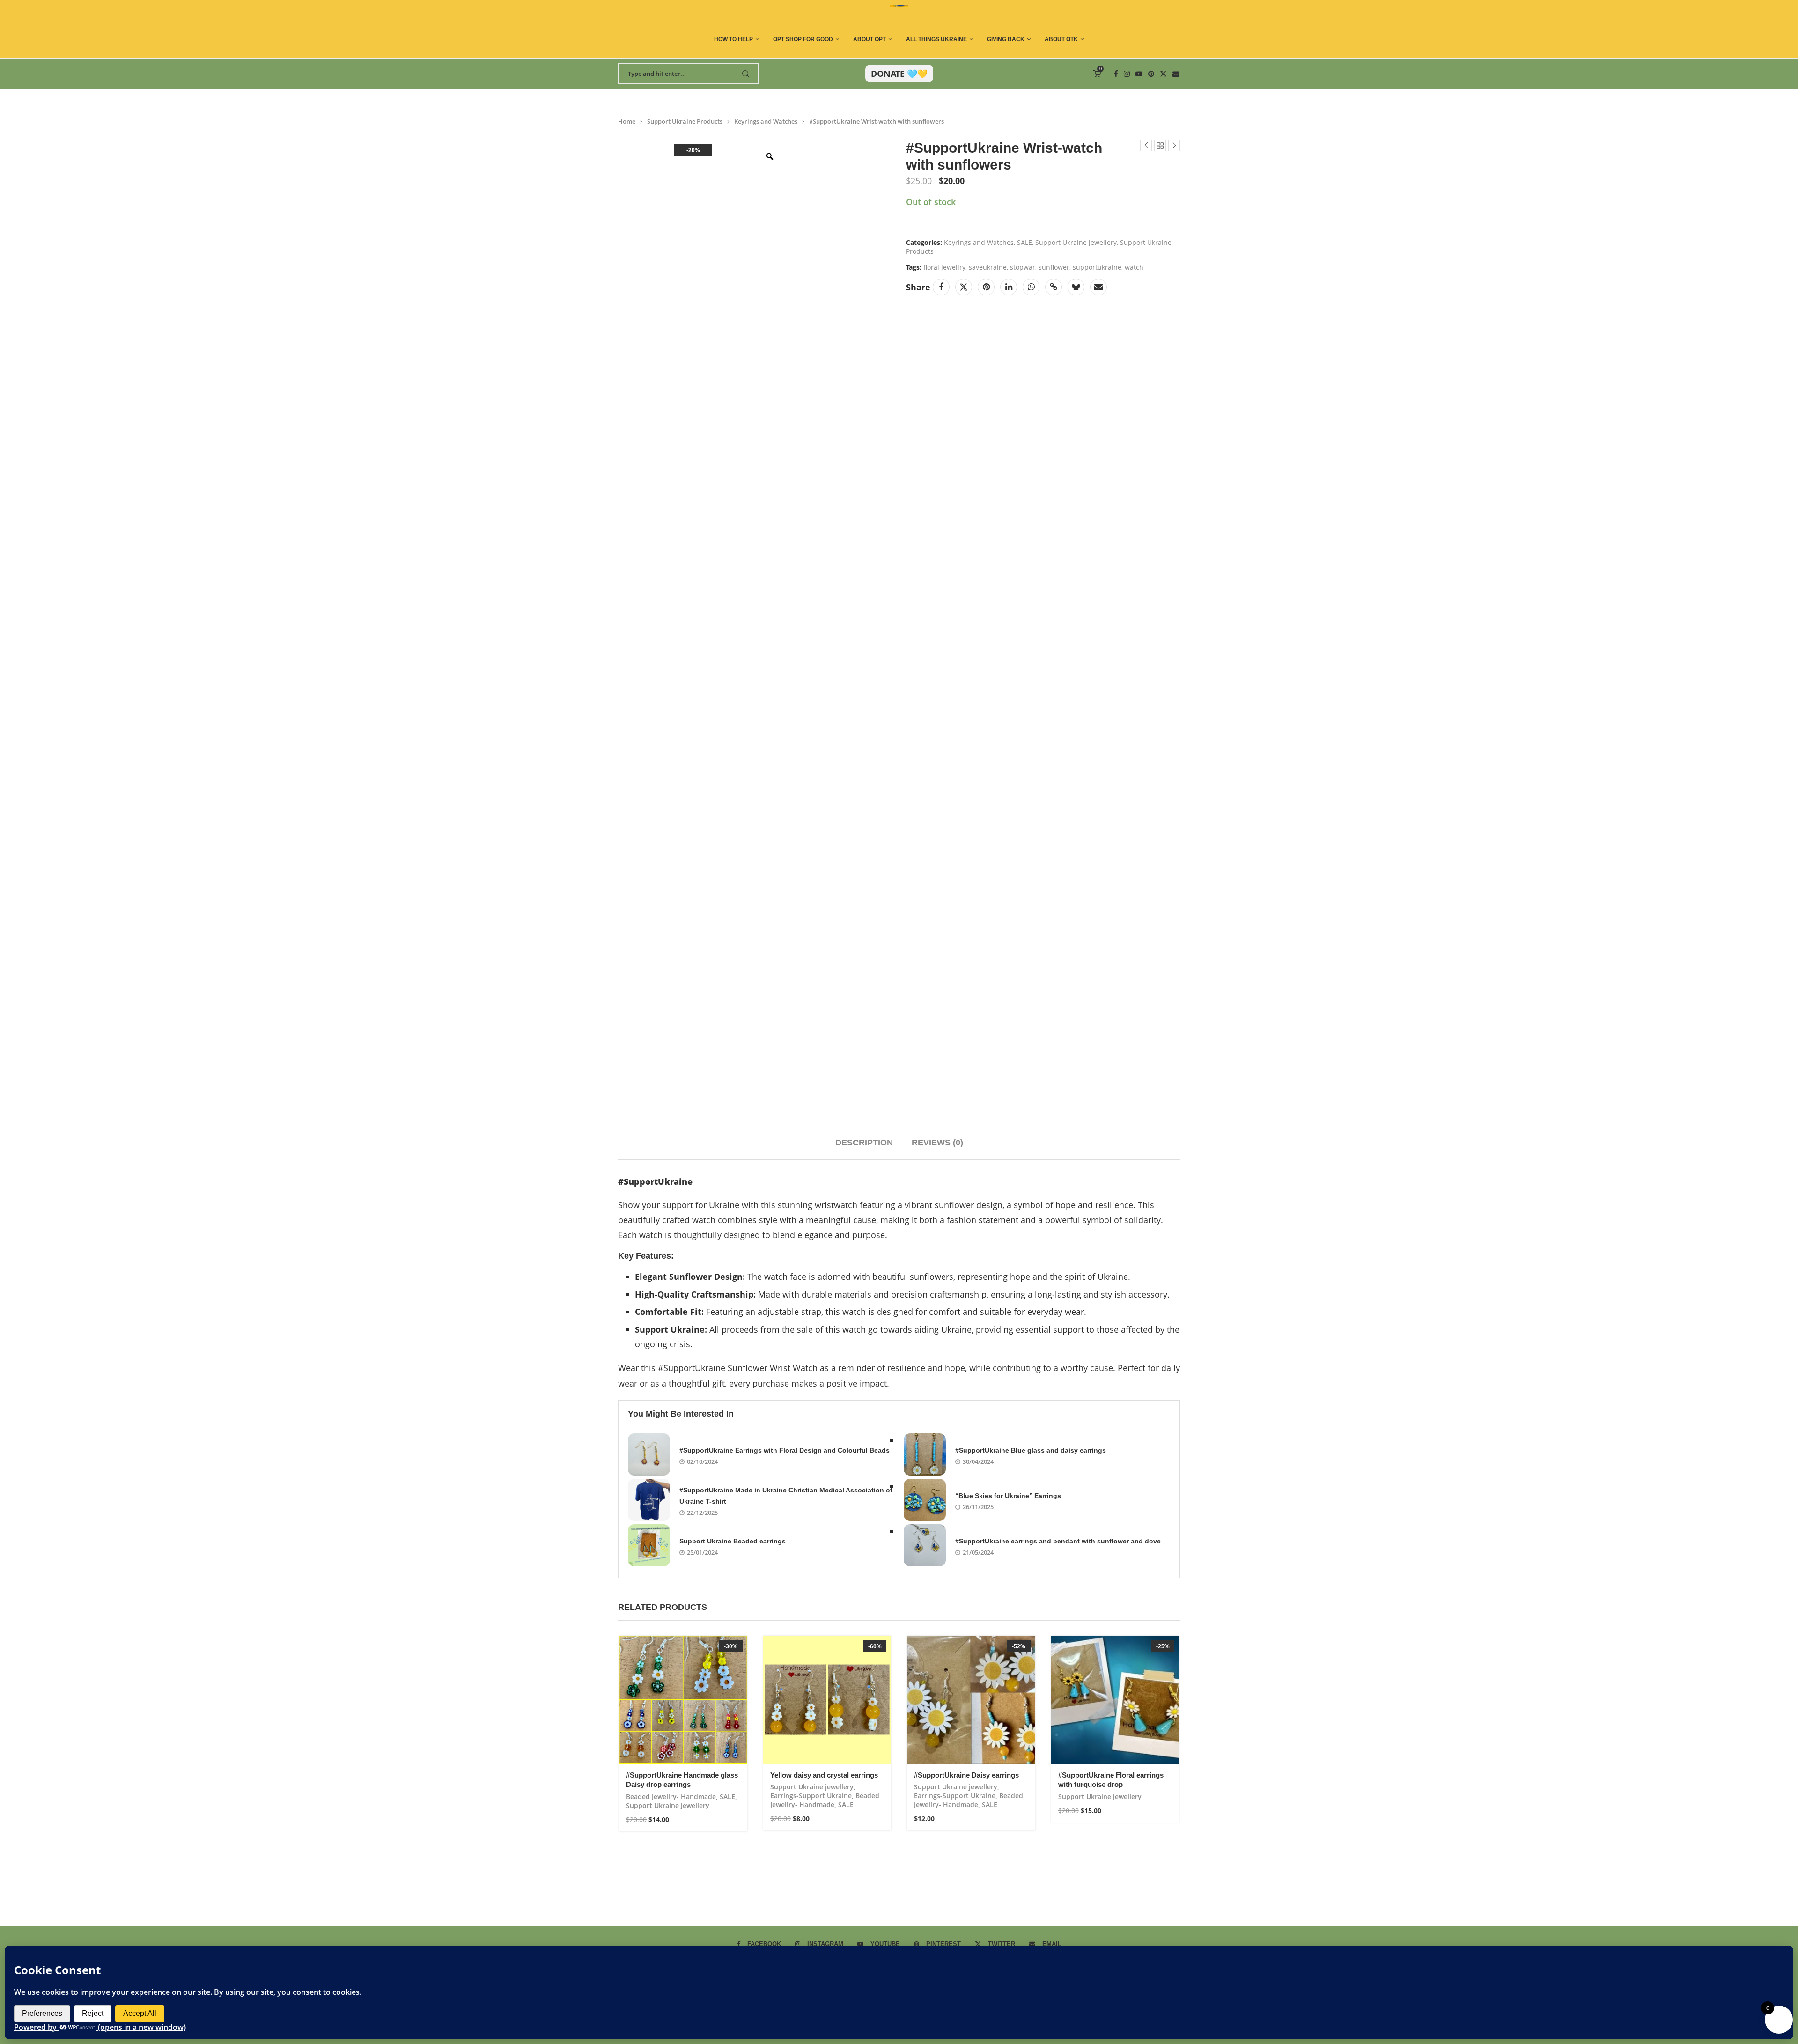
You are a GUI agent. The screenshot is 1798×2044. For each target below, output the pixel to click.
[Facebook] (1116, 74)
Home (627, 121)
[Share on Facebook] (941, 287)
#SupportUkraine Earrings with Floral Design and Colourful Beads (785, 1450)
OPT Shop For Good (803, 39)
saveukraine (988, 267)
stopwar (1023, 267)
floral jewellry (944, 267)
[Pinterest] (1151, 74)
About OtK (1061, 39)
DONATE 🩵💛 (899, 74)
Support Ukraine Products (685, 121)
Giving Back (1006, 39)
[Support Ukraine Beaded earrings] (649, 1545)
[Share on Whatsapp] (1031, 287)
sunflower (1054, 267)
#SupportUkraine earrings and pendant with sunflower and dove (1058, 1541)
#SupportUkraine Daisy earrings (966, 1775)
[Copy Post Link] (1054, 287)
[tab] (864, 1143)
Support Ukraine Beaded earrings (733, 1541)
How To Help (733, 39)
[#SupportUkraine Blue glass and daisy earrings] (925, 1454)
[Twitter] (1163, 74)
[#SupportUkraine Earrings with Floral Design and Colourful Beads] (649, 1454)
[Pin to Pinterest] (986, 287)
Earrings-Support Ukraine (811, 1796)
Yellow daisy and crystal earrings (824, 1775)
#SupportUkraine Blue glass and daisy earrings (1031, 1450)
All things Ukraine (936, 39)
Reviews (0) (937, 1143)
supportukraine (1097, 267)
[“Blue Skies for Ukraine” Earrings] (925, 1500)
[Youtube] (1139, 74)
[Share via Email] (1098, 287)
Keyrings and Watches (766, 121)
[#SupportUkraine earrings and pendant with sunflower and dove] (925, 1545)
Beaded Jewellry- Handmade (671, 1797)
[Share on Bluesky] (1076, 287)
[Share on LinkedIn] (1009, 287)
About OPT (870, 39)
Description (864, 1143)
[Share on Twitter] (964, 287)
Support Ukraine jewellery (1076, 242)
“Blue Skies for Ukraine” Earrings (1008, 1496)
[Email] (1176, 74)
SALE (1024, 242)
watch (1134, 267)
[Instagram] (1127, 74)
